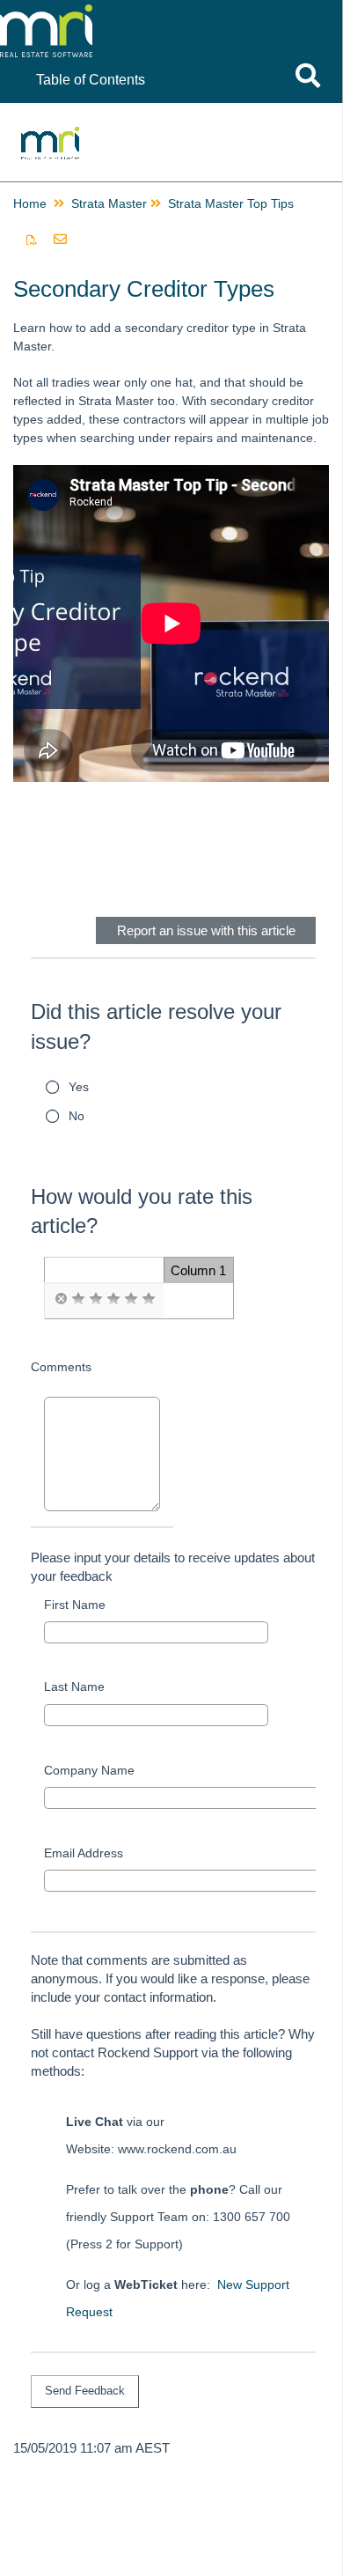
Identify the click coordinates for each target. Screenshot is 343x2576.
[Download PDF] (32, 240)
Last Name (74, 1687)
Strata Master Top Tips (231, 203)
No (77, 1116)
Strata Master (109, 203)
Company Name (89, 1770)
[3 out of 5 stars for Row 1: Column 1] (113, 1299)
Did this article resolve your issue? (156, 1026)
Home (30, 203)
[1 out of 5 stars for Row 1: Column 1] (78, 1299)
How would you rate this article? (142, 1211)
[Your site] (127, 18)
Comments (61, 1367)
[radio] (61, 1299)
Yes (79, 1087)
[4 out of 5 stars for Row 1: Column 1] (131, 1299)
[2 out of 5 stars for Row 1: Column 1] (96, 1299)
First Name (75, 1605)
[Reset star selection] (61, 1299)
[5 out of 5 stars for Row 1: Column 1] (149, 1299)
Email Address (84, 1853)
